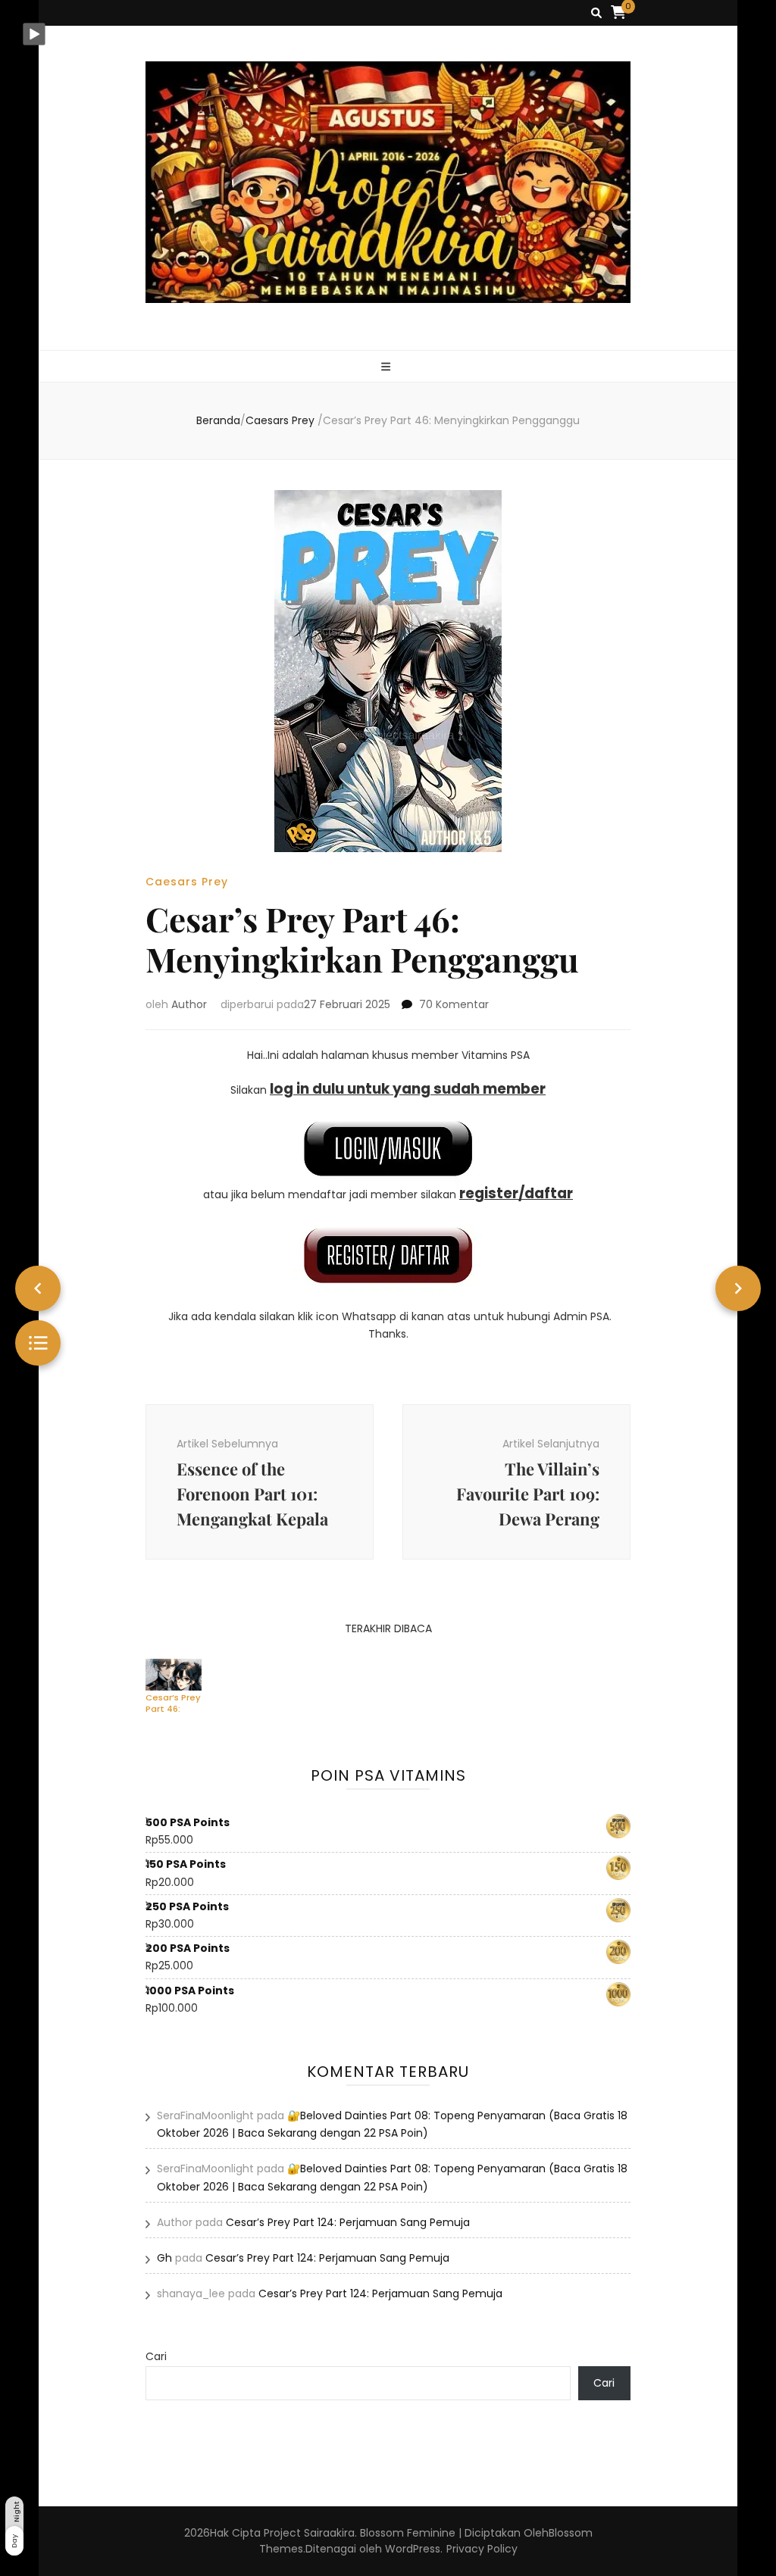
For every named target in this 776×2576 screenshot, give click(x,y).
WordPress (413, 2549)
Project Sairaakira (309, 2533)
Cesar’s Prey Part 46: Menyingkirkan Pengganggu (177, 1703)
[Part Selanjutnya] (738, 1288)
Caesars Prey (187, 882)
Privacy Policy (482, 2549)
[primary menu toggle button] (388, 367)
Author (189, 1004)
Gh (164, 2258)
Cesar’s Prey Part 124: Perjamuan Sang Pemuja (348, 2222)
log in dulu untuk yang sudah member (408, 1089)
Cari (156, 2356)
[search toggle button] (596, 13)
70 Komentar (454, 1004)
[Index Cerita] (38, 1343)
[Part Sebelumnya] (38, 1288)
